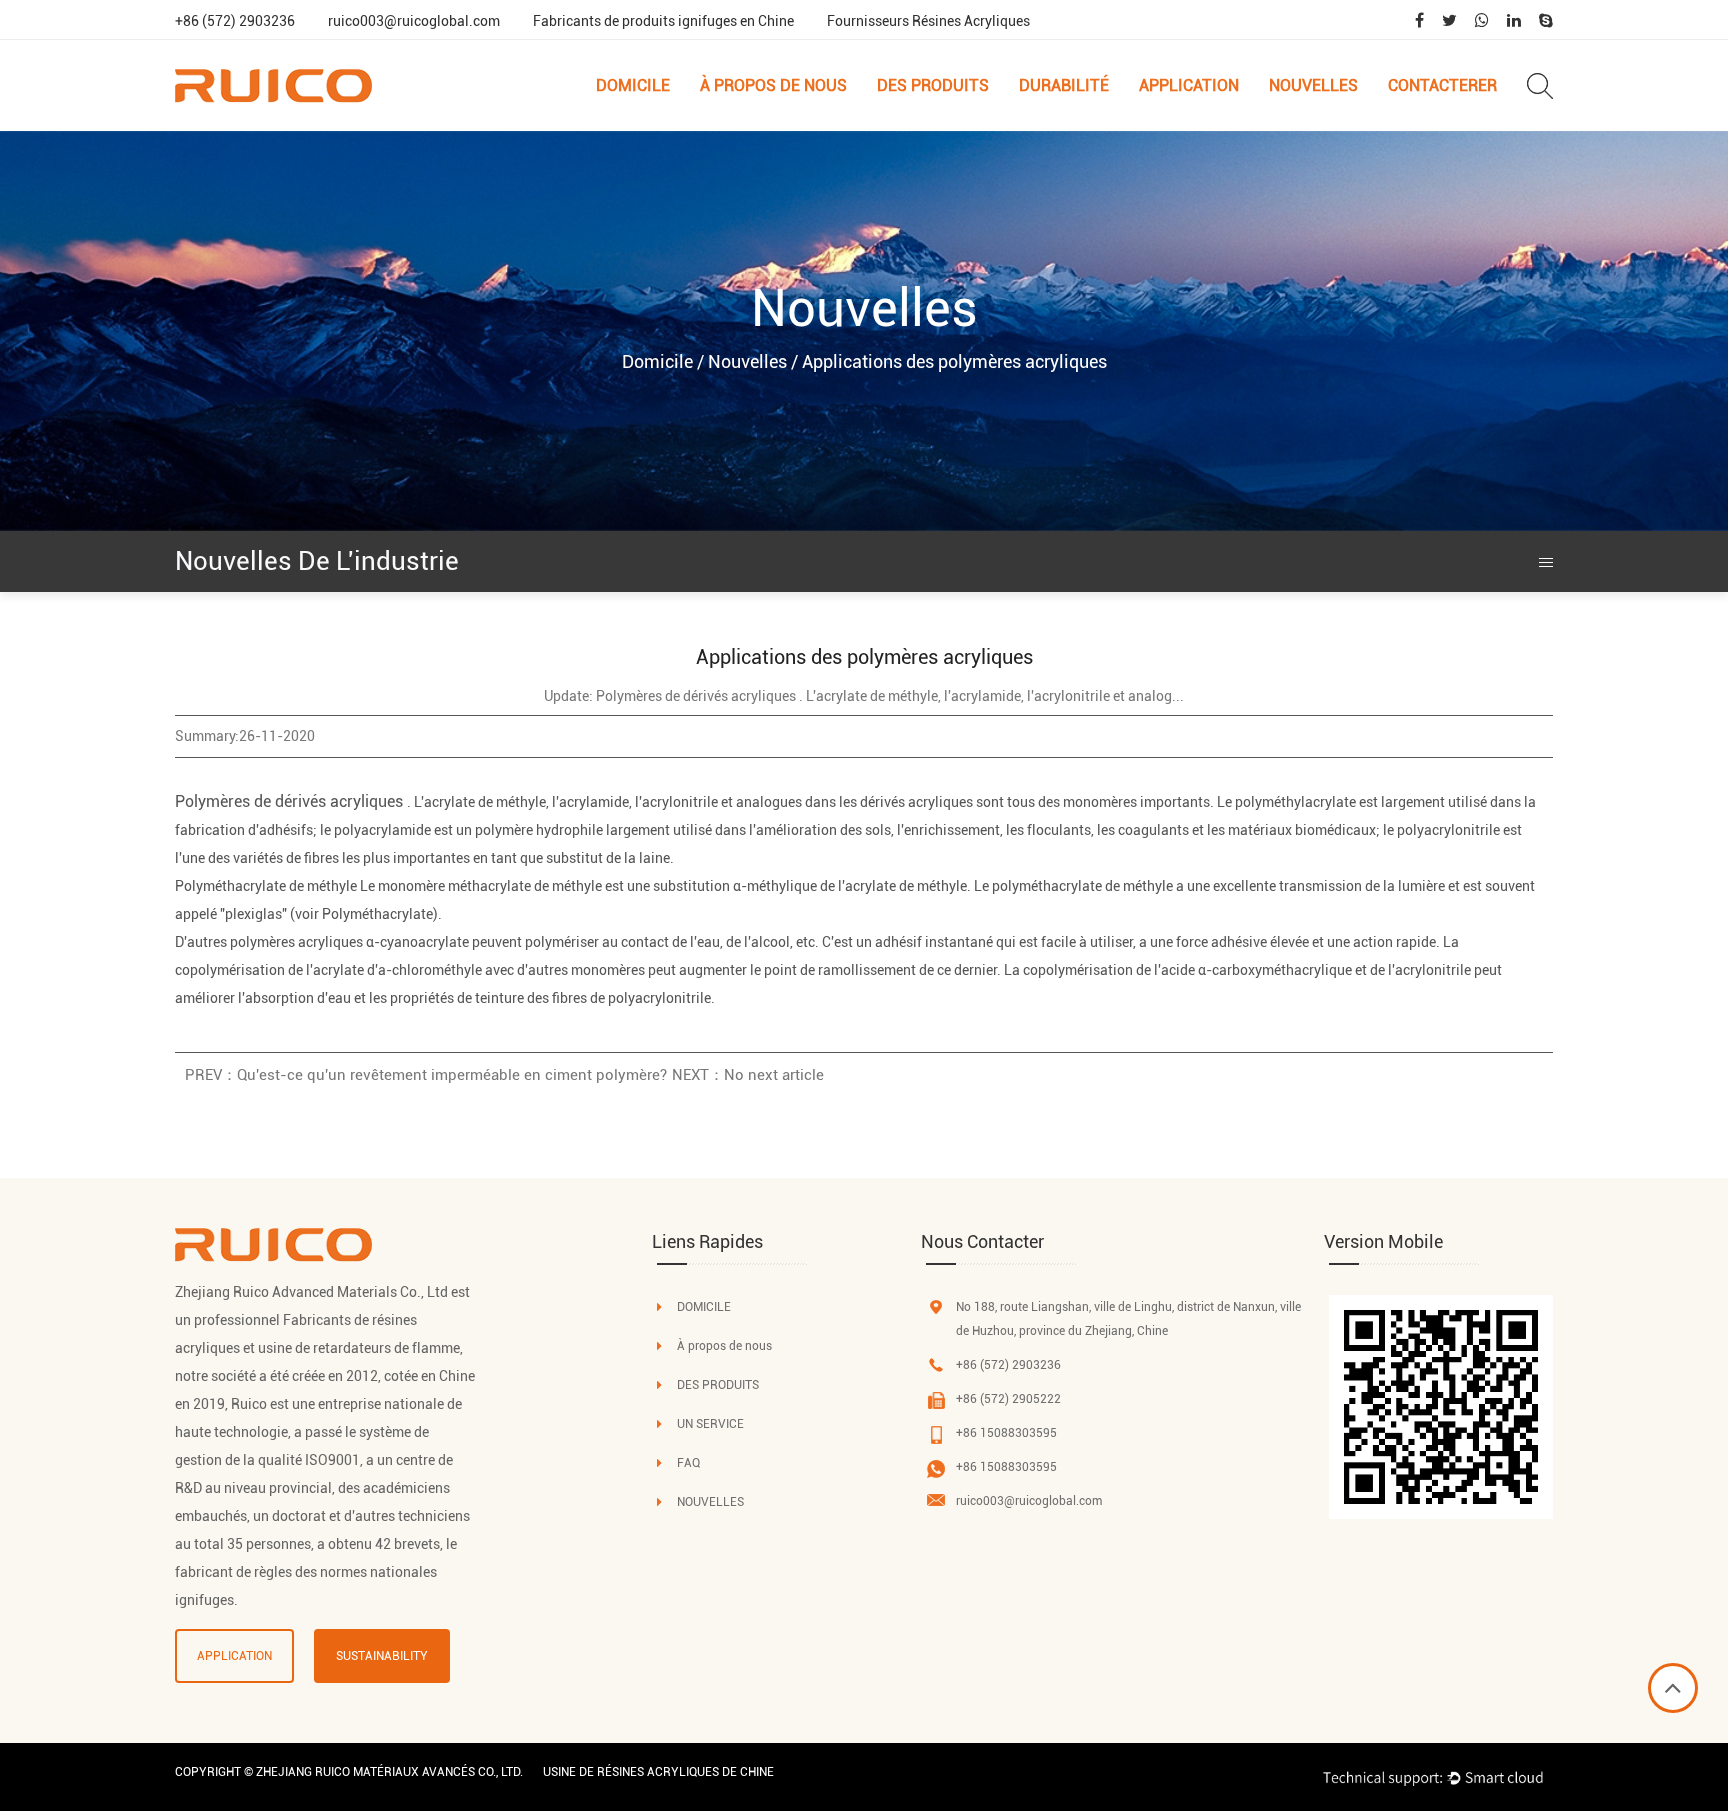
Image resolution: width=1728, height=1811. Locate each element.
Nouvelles (1313, 85)
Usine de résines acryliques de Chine (658, 1772)
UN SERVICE (710, 1424)
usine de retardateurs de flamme (359, 1348)
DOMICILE (704, 1307)
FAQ (688, 1463)
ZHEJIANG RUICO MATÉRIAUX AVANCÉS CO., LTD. (389, 1772)
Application (1189, 85)
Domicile (633, 85)
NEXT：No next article (748, 1075)
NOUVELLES (710, 1502)
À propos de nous (773, 85)
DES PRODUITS (718, 1385)
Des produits (933, 85)
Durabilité (1064, 85)
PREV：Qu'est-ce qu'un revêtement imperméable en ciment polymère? (426, 1075)
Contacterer (1442, 85)
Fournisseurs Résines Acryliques (928, 21)
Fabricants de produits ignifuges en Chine (663, 21)
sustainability (382, 1656)
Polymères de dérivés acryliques (291, 801)
